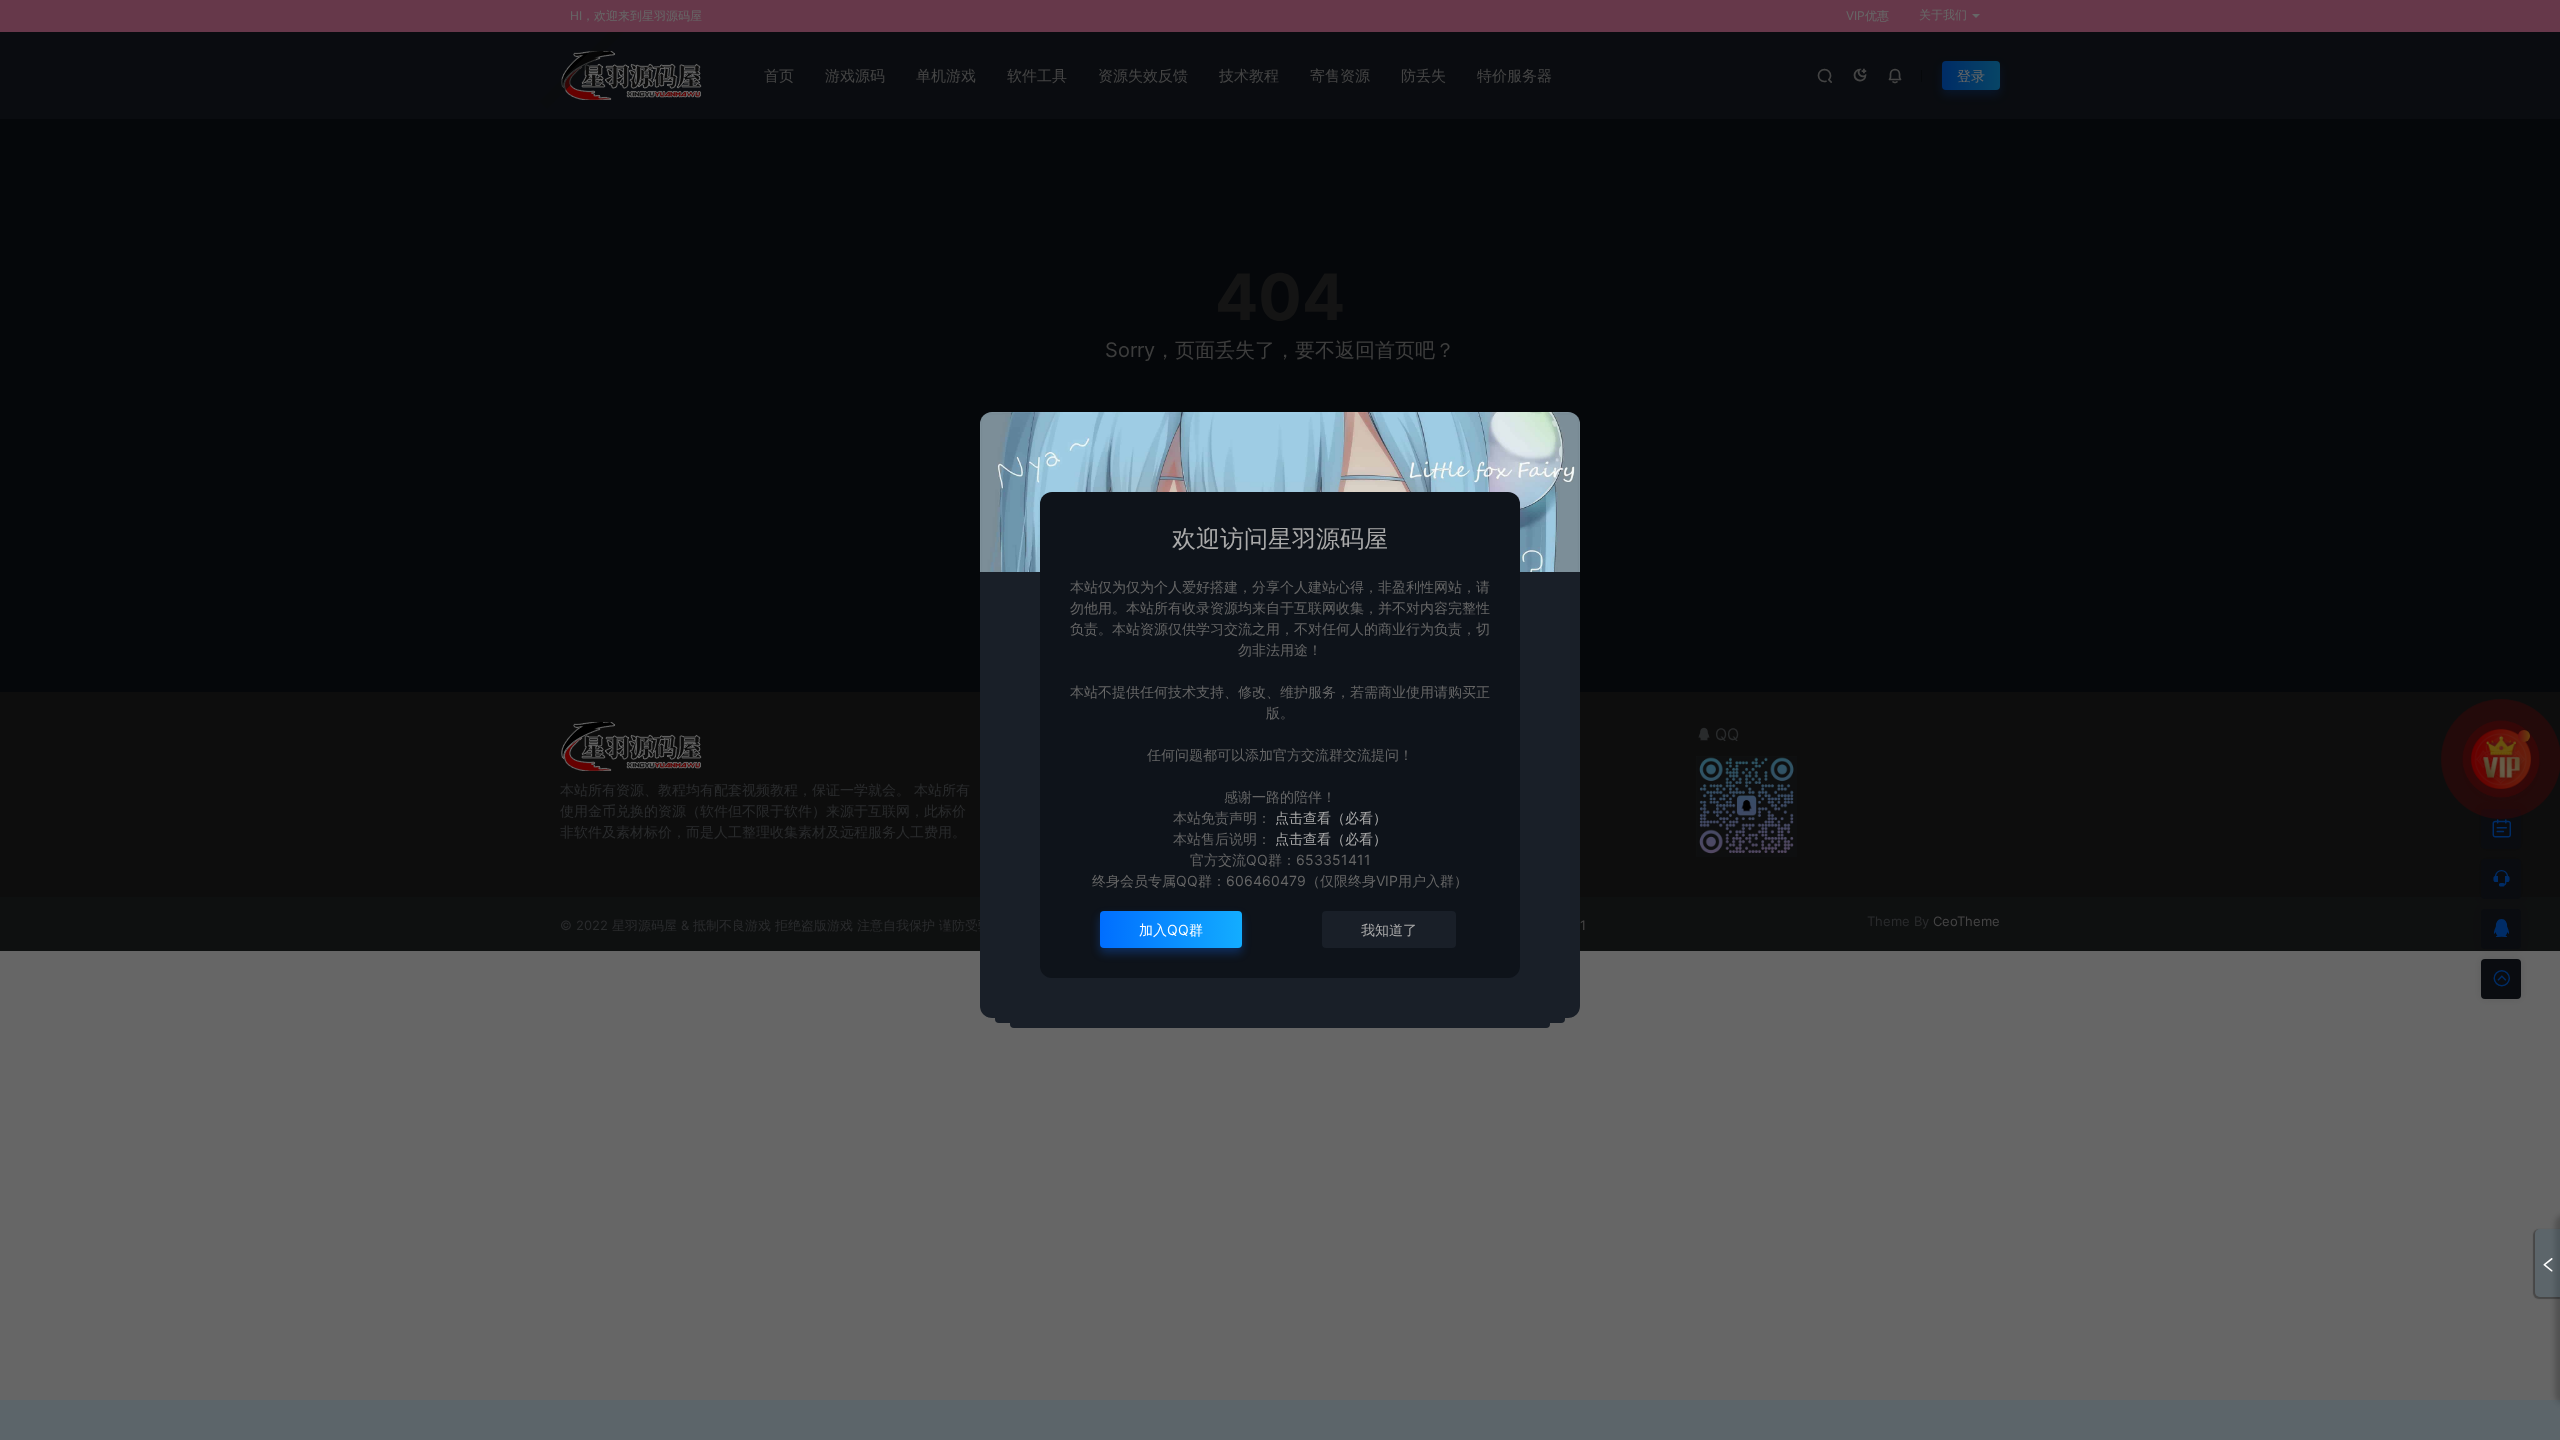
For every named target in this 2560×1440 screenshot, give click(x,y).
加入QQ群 (1171, 929)
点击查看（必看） (1329, 817)
